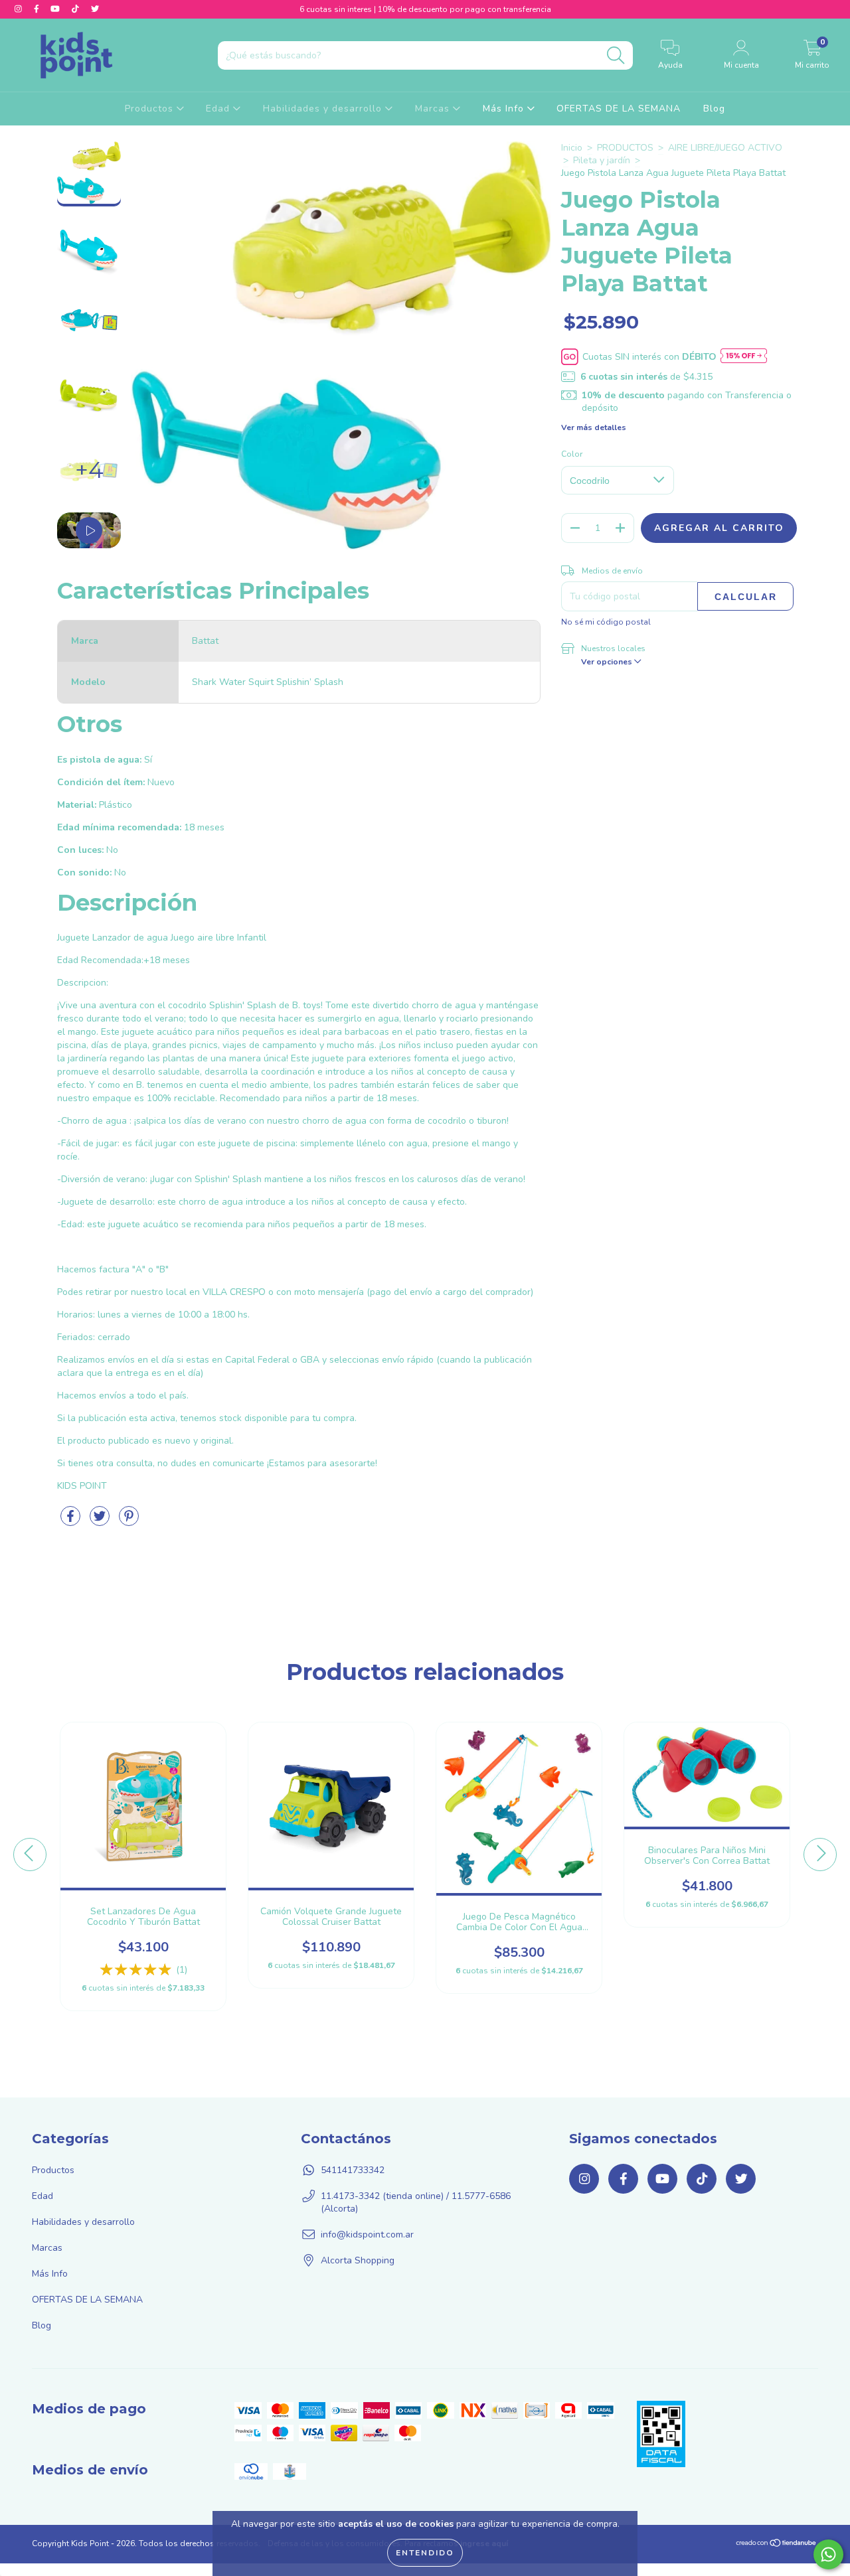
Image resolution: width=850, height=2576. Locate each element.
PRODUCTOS (625, 148)
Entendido (425, 2553)
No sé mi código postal (606, 622)
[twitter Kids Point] (95, 9)
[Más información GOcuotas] (744, 357)
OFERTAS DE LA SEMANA (619, 109)
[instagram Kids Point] (20, 9)
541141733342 (353, 2170)
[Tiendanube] (777, 2545)
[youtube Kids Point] (56, 9)
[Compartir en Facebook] (72, 1522)
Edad (219, 109)
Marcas (434, 109)
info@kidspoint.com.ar (367, 2235)
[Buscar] (616, 55)
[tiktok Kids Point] (77, 9)
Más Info (505, 109)
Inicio (572, 148)
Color (572, 454)
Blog (714, 109)
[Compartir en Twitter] (101, 1522)
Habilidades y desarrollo (324, 109)
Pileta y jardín (602, 160)
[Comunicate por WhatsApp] (828, 2554)
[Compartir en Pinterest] (129, 1522)
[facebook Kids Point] (38, 9)
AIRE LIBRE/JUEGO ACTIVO (725, 148)
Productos (151, 109)
